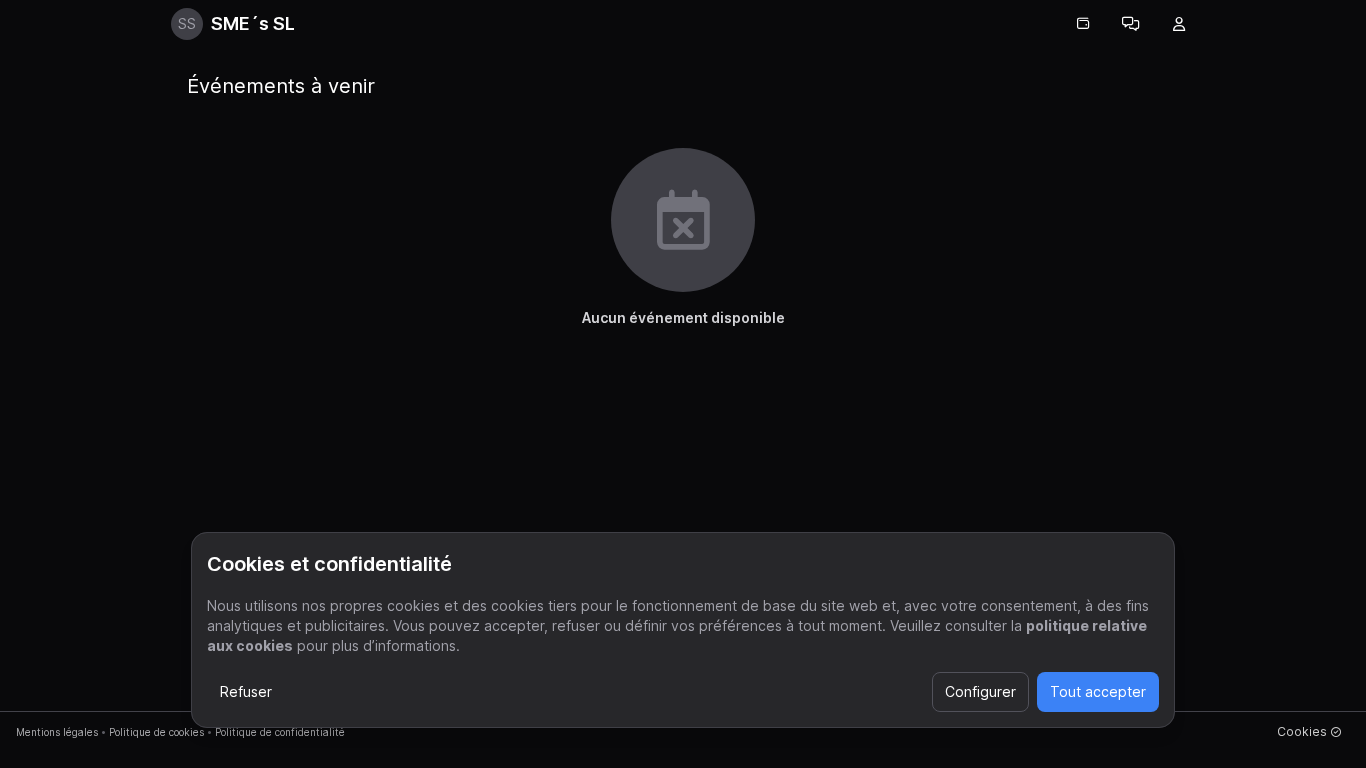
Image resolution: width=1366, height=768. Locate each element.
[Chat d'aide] (1131, 24)
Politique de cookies (156, 732)
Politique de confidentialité (280, 732)
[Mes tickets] (1083, 24)
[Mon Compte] (1179, 24)
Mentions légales (57, 732)
